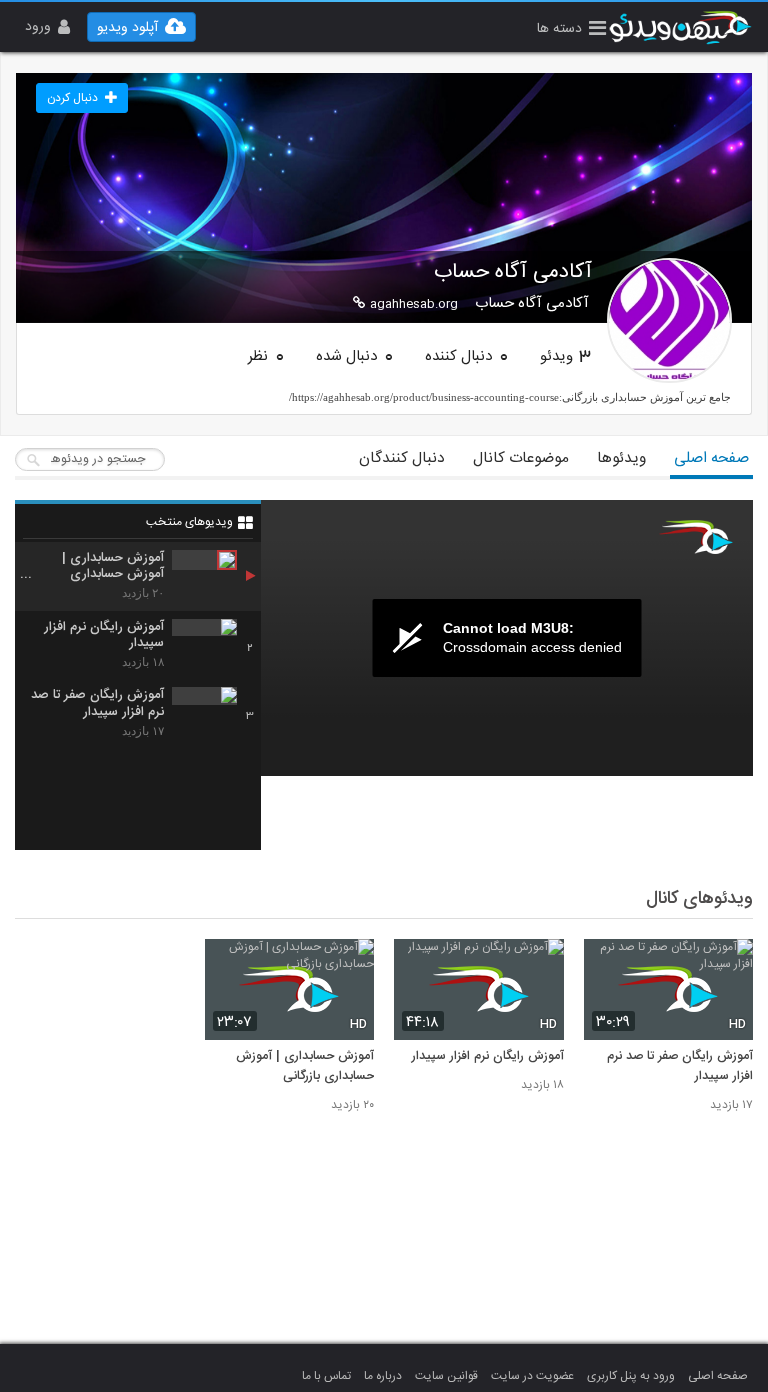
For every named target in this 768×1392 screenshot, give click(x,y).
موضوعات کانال (521, 458)
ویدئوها (621, 458)
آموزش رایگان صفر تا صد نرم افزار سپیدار (680, 1067)
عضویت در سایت (532, 1376)
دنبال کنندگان (402, 458)
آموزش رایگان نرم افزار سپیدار (488, 1057)
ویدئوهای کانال (699, 899)
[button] (571, 30)
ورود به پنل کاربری (631, 1376)
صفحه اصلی (711, 458)
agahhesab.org (414, 304)
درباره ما (383, 1376)
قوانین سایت (446, 1376)
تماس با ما (326, 1376)
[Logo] (696, 537)
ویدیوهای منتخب (189, 522)
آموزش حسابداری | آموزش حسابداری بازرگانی (305, 1067)
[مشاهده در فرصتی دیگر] (728, 965)
